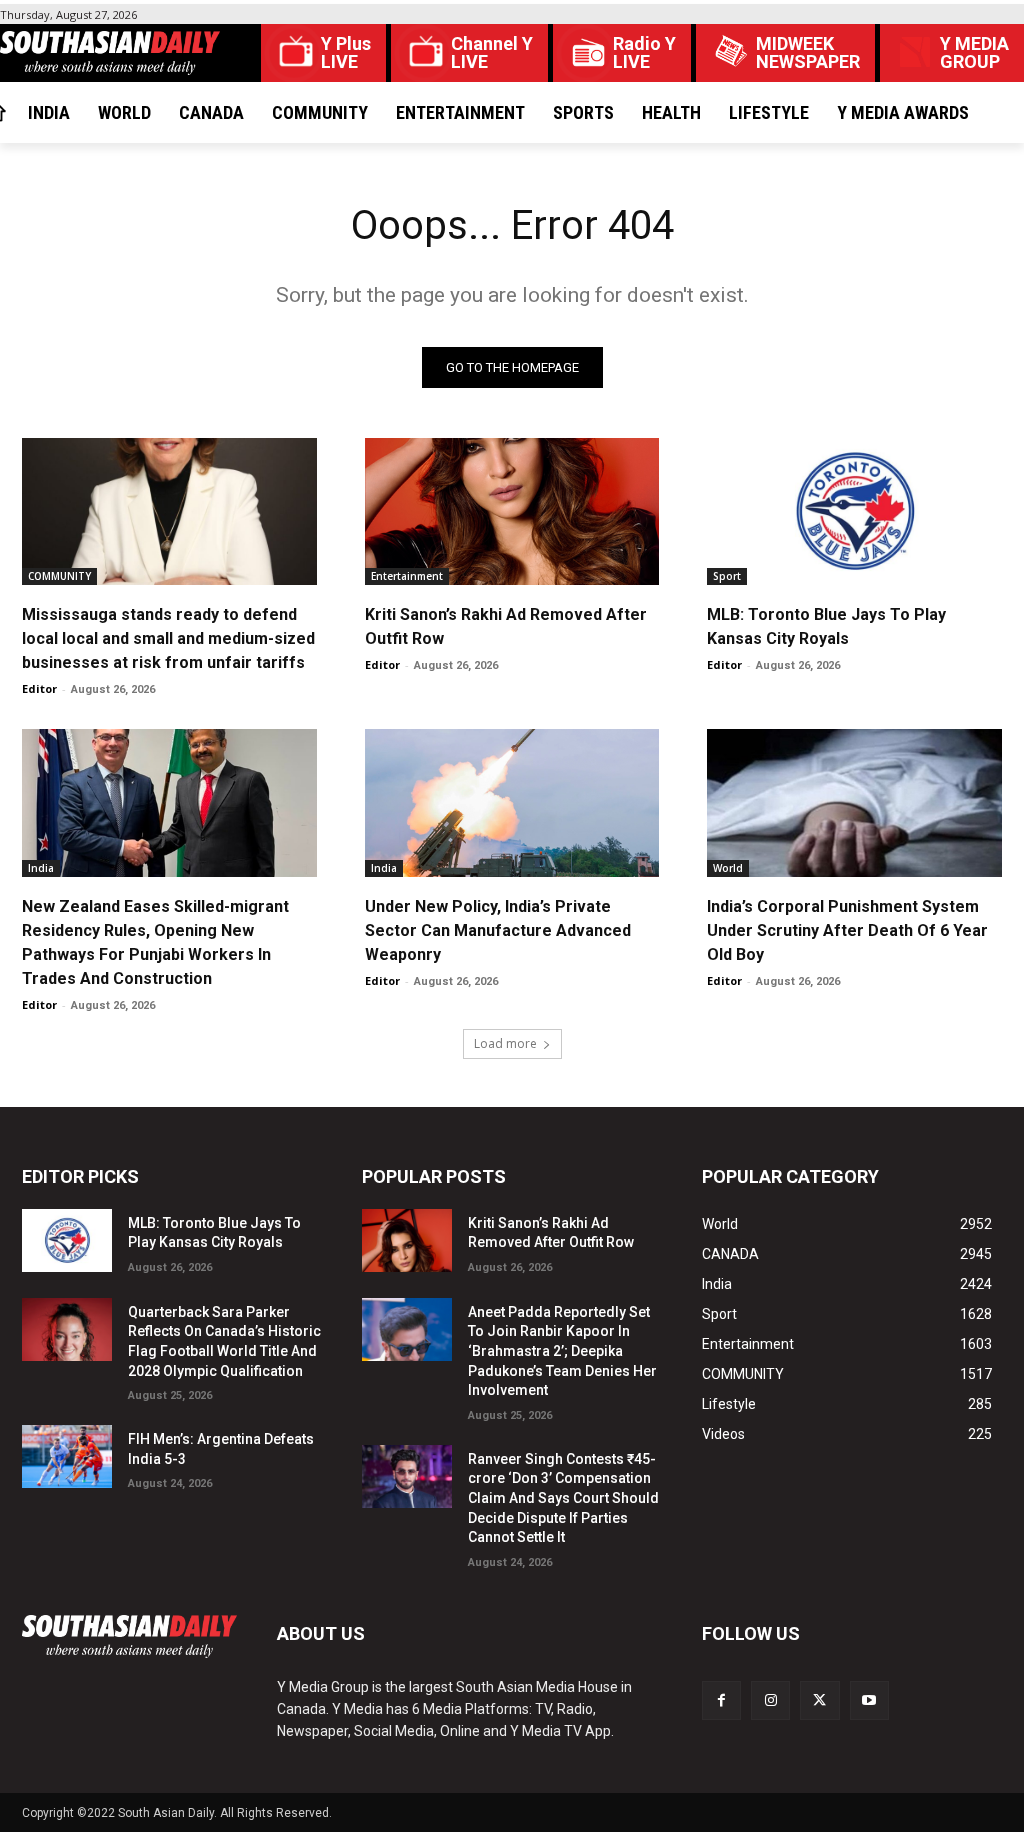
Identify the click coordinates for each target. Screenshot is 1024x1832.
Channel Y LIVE (492, 53)
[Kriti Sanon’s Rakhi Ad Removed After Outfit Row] (512, 511)
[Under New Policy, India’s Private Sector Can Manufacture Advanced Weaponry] (512, 802)
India (41, 868)
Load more (505, 1043)
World (728, 868)
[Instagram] (770, 1700)
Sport (727, 576)
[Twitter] (819, 1700)
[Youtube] (869, 1700)
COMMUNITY (59, 576)
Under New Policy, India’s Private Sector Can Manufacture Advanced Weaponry (498, 930)
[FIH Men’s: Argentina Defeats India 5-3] (67, 1456)
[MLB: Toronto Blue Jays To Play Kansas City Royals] (854, 511)
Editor (39, 688)
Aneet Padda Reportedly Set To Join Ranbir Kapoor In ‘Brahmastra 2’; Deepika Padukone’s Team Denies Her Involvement (562, 1351)
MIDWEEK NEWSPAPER (808, 53)
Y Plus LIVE (346, 53)
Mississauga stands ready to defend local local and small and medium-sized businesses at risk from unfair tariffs (168, 638)
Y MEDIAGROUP (974, 53)
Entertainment (407, 576)
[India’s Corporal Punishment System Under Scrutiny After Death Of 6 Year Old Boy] (854, 802)
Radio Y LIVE (644, 53)
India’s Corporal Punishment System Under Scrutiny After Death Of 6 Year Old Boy (847, 930)
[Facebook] (721, 1700)
